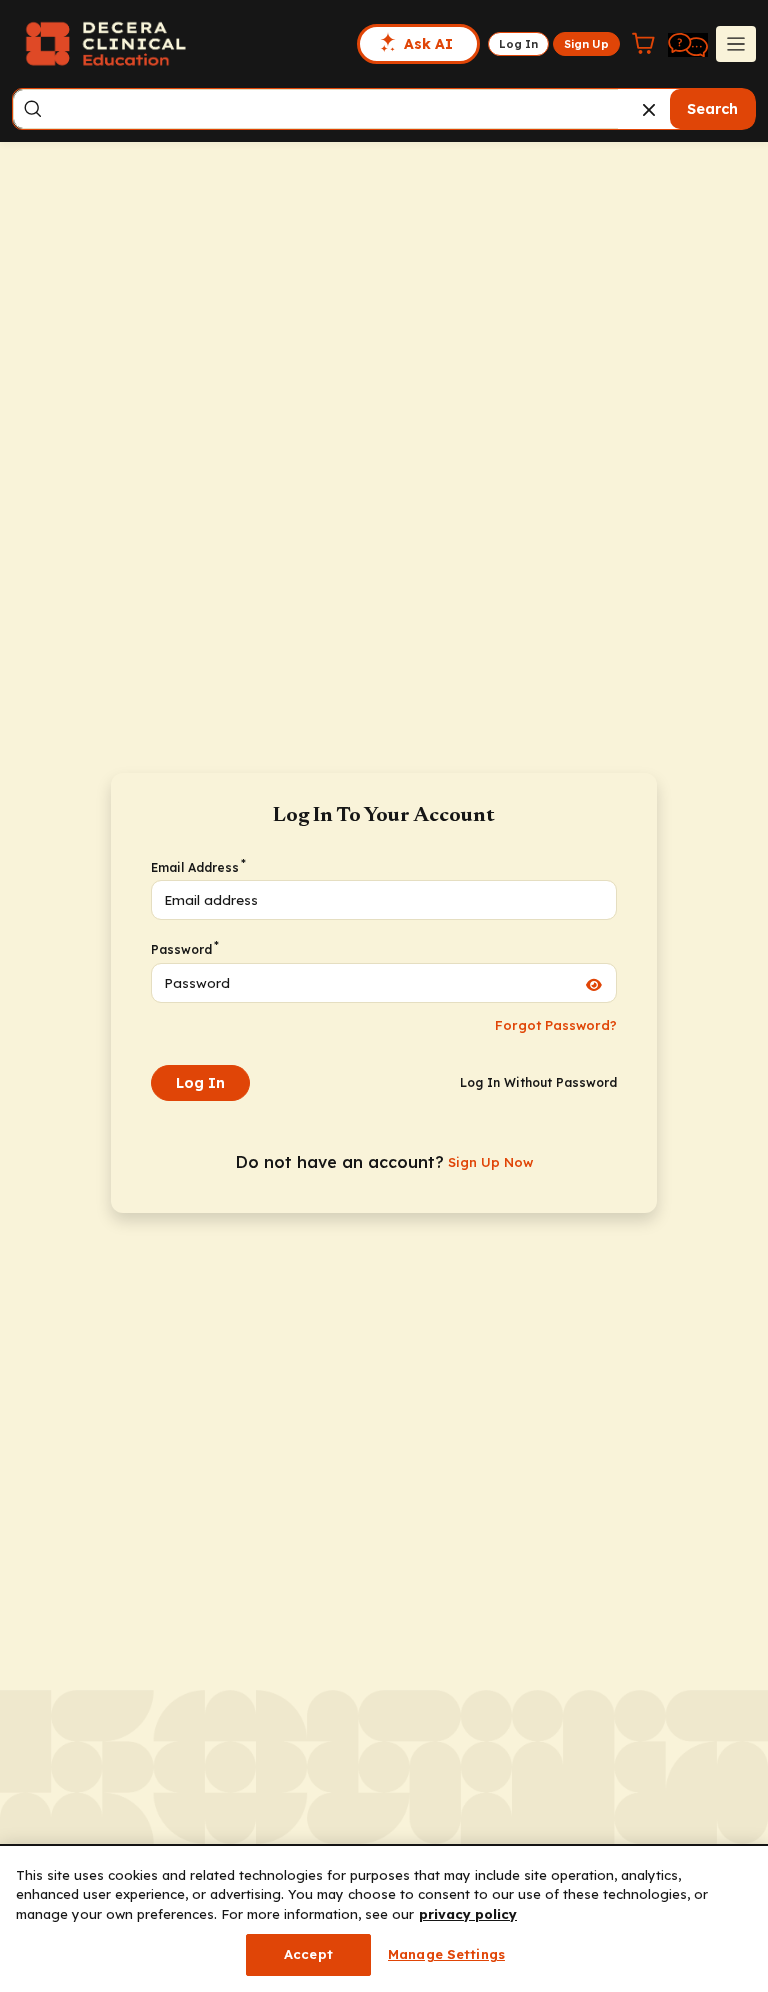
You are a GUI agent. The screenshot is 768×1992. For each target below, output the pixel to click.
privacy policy (468, 1914)
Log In (200, 1083)
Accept (308, 1954)
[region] (384, 1919)
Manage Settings (446, 1954)
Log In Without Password (538, 1082)
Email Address (197, 867)
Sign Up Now (490, 1162)
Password (184, 949)
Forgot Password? (556, 1025)
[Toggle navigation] (736, 44)
